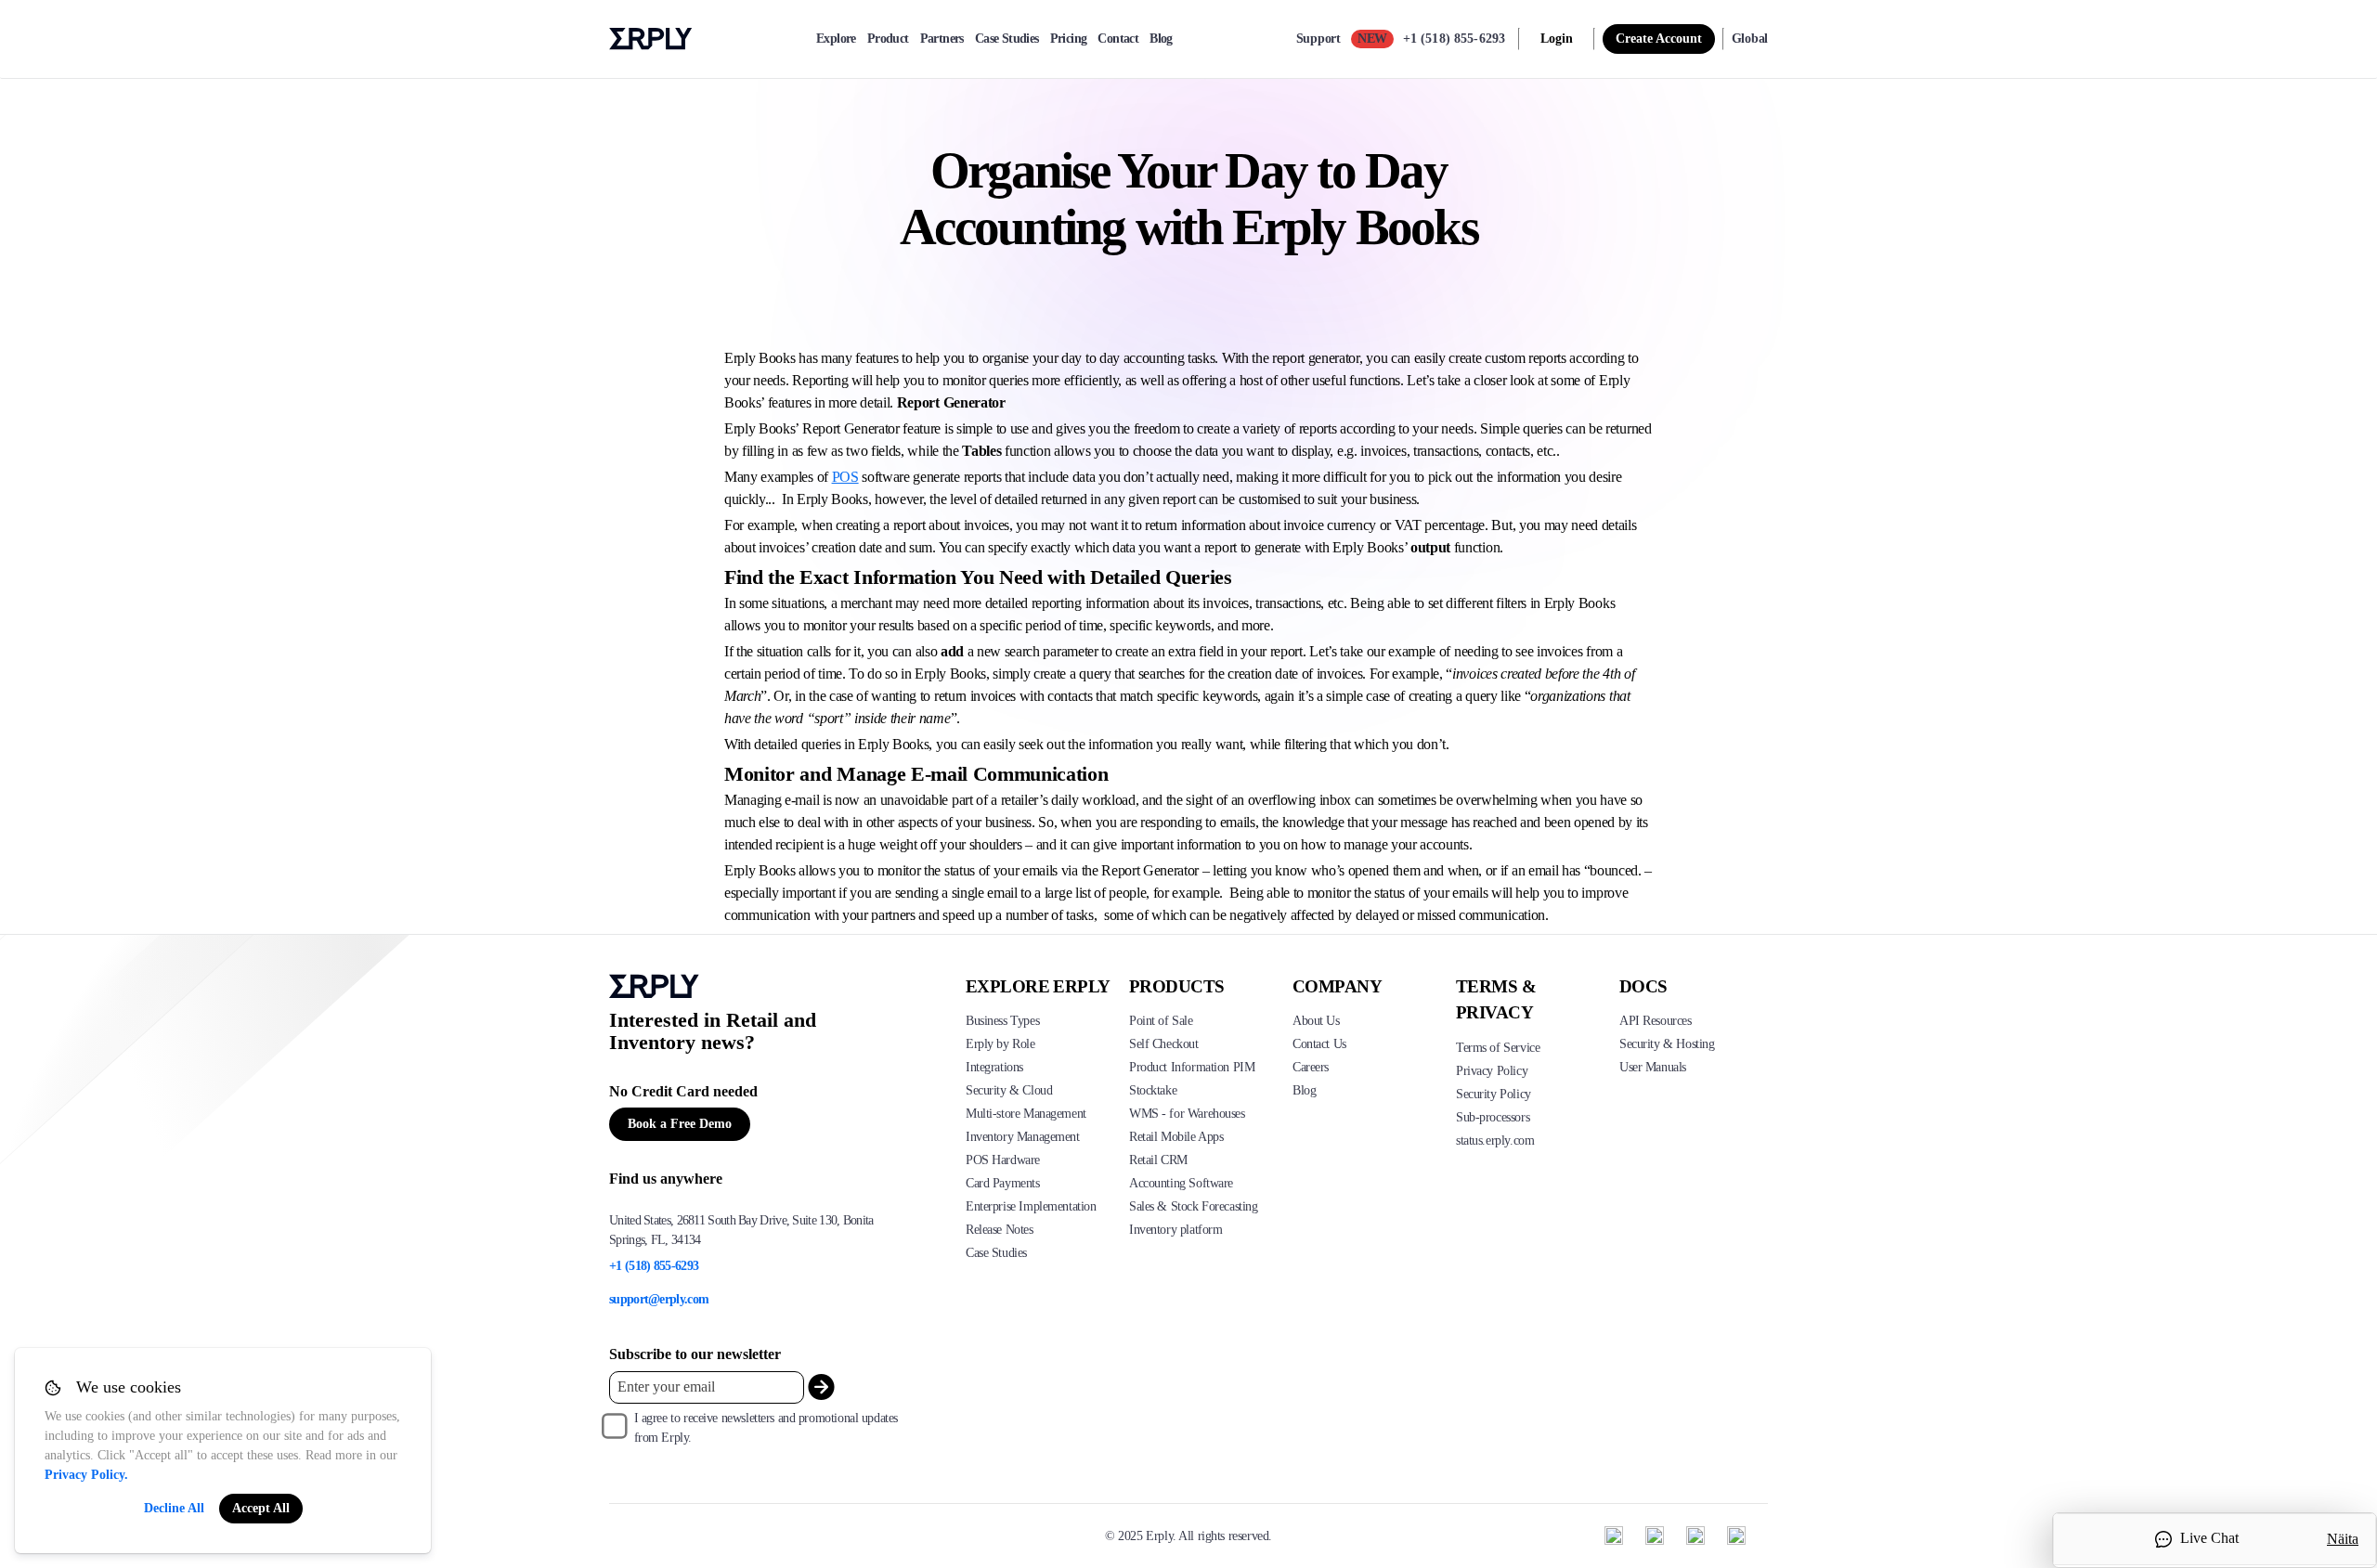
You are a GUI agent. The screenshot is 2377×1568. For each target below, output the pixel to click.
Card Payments (1003, 1183)
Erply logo (651, 39)
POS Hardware (1003, 1160)
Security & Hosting (1667, 1044)
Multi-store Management (1026, 1114)
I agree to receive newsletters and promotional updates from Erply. (766, 1428)
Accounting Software (1181, 1183)
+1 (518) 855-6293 (1454, 39)
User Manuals (1653, 1067)
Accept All (261, 1508)
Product (888, 39)
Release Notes (1000, 1230)
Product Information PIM (1192, 1067)
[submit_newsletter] (821, 1387)
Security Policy (1494, 1094)
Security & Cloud (1009, 1090)
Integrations (994, 1067)
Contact (1118, 39)
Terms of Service (1498, 1048)
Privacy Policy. (86, 1475)
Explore (836, 39)
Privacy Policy (1492, 1071)
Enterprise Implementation (1031, 1206)
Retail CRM (1158, 1160)
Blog (1161, 39)
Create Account (1659, 39)
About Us (1316, 1021)
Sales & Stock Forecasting (1194, 1206)
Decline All (174, 1508)
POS (845, 477)
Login (1557, 39)
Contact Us (1319, 1044)
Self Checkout (1164, 1044)
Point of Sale (1161, 1021)
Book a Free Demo (680, 1124)
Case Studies (1007, 39)
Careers (1311, 1067)
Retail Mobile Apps (1176, 1137)
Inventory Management (1023, 1137)
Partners (942, 39)
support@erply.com (659, 1299)
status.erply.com (1495, 1140)
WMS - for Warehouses (1187, 1114)
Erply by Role (1000, 1044)
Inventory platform (1176, 1230)
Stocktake (1153, 1090)
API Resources (1656, 1021)
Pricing (1069, 39)
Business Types (1002, 1021)
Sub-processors (1493, 1117)
